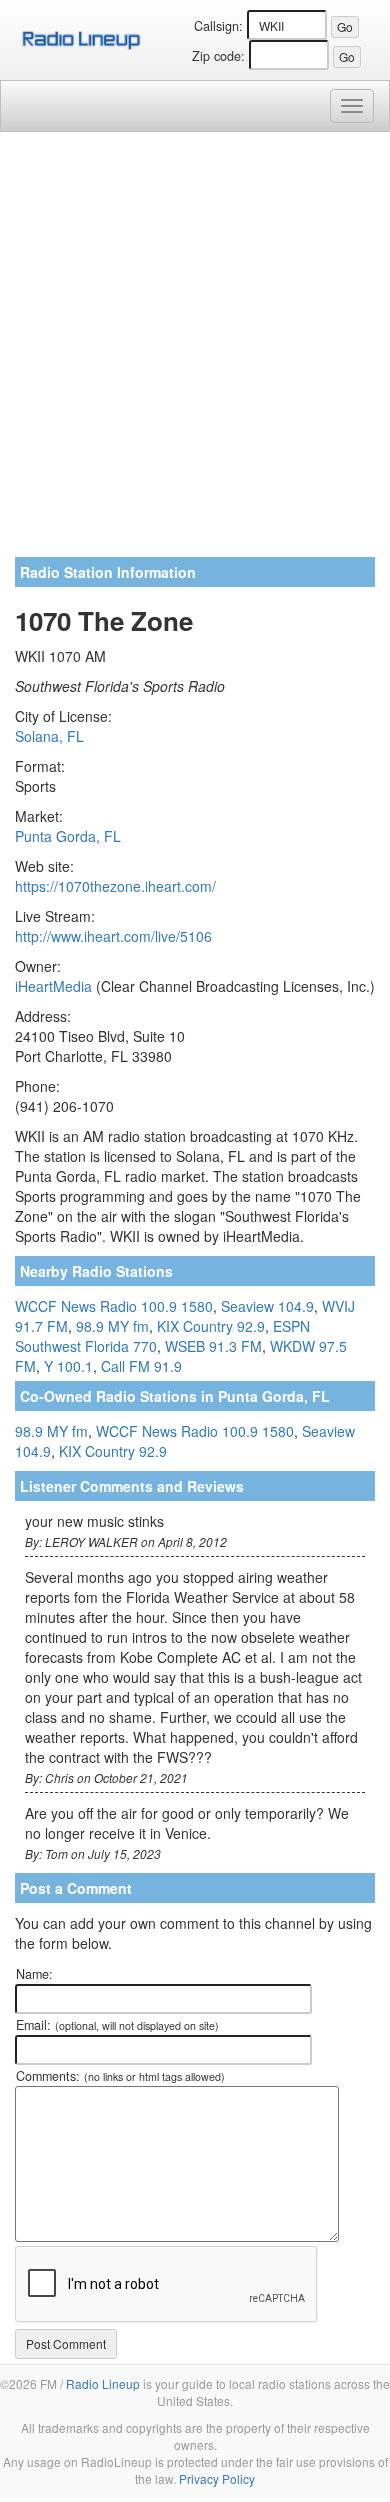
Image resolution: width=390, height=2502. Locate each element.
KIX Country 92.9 (211, 1326)
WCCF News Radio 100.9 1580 (114, 1306)
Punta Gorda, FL (68, 836)
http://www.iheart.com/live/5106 (113, 936)
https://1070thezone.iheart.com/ (115, 886)
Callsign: (218, 26)
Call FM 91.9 (141, 1366)
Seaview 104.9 (267, 1306)
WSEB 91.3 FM (213, 1346)
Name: (34, 1974)
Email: (117, 2025)
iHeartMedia (53, 986)
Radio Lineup (103, 2383)
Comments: (120, 2076)
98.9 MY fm (112, 1326)
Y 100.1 (68, 1366)
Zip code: (218, 56)
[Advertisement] (195, 352)
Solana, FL (49, 736)
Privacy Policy (217, 2478)
